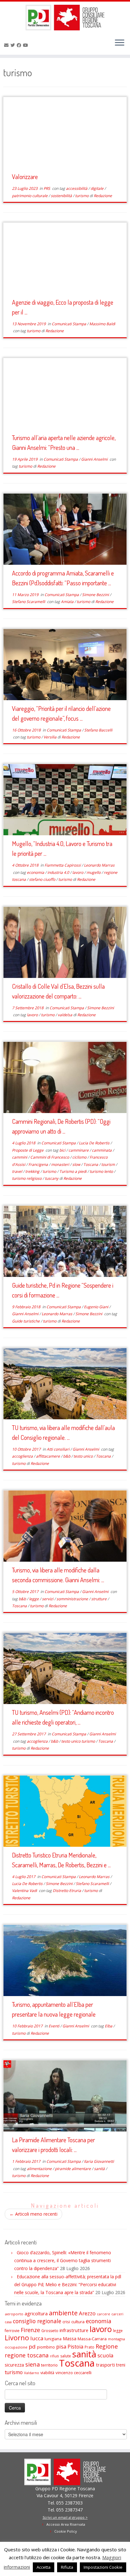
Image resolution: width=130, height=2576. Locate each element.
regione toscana (27, 2355)
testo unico (84, 1456)
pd (32, 2346)
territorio (49, 2365)
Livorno (17, 2338)
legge (34, 1599)
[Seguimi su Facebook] (20, 45)
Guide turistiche (26, 1321)
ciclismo (80, 1157)
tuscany (52, 1178)
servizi (48, 1599)
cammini (20, 1157)
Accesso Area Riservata (66, 2524)
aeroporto (14, 2314)
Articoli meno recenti (33, 2214)
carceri (117, 2314)
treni (121, 2365)
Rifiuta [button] (67, 2567)
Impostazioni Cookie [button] (103, 2567)
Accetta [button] (44, 2567)
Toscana (91, 1164)
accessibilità (77, 188)
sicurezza (14, 2365)
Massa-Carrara (92, 2339)
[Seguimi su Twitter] (14, 45)
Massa (70, 2339)
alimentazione (40, 2169)
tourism (109, 1164)
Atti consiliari (59, 1449)
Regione (107, 2346)
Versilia (50, 737)
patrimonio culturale (30, 196)
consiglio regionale (37, 2321)
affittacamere (48, 1456)
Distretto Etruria (67, 1891)
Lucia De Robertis (95, 1143)
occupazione (16, 2347)
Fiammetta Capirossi (63, 865)
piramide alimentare (73, 2169)
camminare (79, 1150)
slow (77, 1164)
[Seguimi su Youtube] (27, 45)
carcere (103, 2314)
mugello (94, 872)
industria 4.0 (59, 872)
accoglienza (23, 1456)
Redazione (103, 196)
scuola (105, 2355)
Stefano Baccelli (98, 730)
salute (66, 2356)
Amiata (68, 602)
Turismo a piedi (73, 1171)
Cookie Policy (66, 2531)
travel (18, 1171)
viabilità (47, 2373)
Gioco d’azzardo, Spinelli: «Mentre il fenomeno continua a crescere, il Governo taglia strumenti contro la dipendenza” (63, 2260)
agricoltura (36, 2313)
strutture (99, 1599)
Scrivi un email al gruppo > (65, 2517)
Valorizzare (25, 177)
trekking (33, 1171)
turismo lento (102, 1171)
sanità (100, 2169)
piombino (46, 2347)
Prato (89, 2347)
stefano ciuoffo (43, 879)
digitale (98, 188)
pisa (61, 2346)
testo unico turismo (79, 1741)
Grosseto (50, 2331)
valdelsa (65, 1015)
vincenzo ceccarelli (74, 2373)
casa (8, 2322)
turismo (82, 196)
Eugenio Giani (97, 1307)
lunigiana (53, 2339)
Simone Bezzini (96, 595)
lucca (37, 2338)
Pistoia (75, 2347)
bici (63, 1150)
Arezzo (87, 2313)
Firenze (30, 2330)
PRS (47, 188)
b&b (67, 1456)
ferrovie (12, 2331)
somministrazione (73, 1599)
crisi (66, 2322)
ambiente (63, 2313)
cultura (78, 2322)
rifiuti (54, 2356)
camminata (102, 1150)
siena (32, 2364)
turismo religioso (27, 1178)
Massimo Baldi (102, 324)
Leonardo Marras (99, 865)
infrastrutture (74, 2330)
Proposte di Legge (28, 1150)
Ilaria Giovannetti (99, 2161)
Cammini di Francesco (50, 1157)
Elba (109, 2026)
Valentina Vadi (25, 1891)
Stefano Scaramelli (29, 602)
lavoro (78, 872)
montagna (116, 2339)
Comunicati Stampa (69, 324)
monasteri (61, 1164)
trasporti (105, 2365)
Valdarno (32, 2373)
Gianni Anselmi (95, 459)
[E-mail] (7, 45)
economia (36, 872)
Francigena (39, 1164)
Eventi (54, 2026)
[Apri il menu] (120, 43)
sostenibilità (62, 196)
